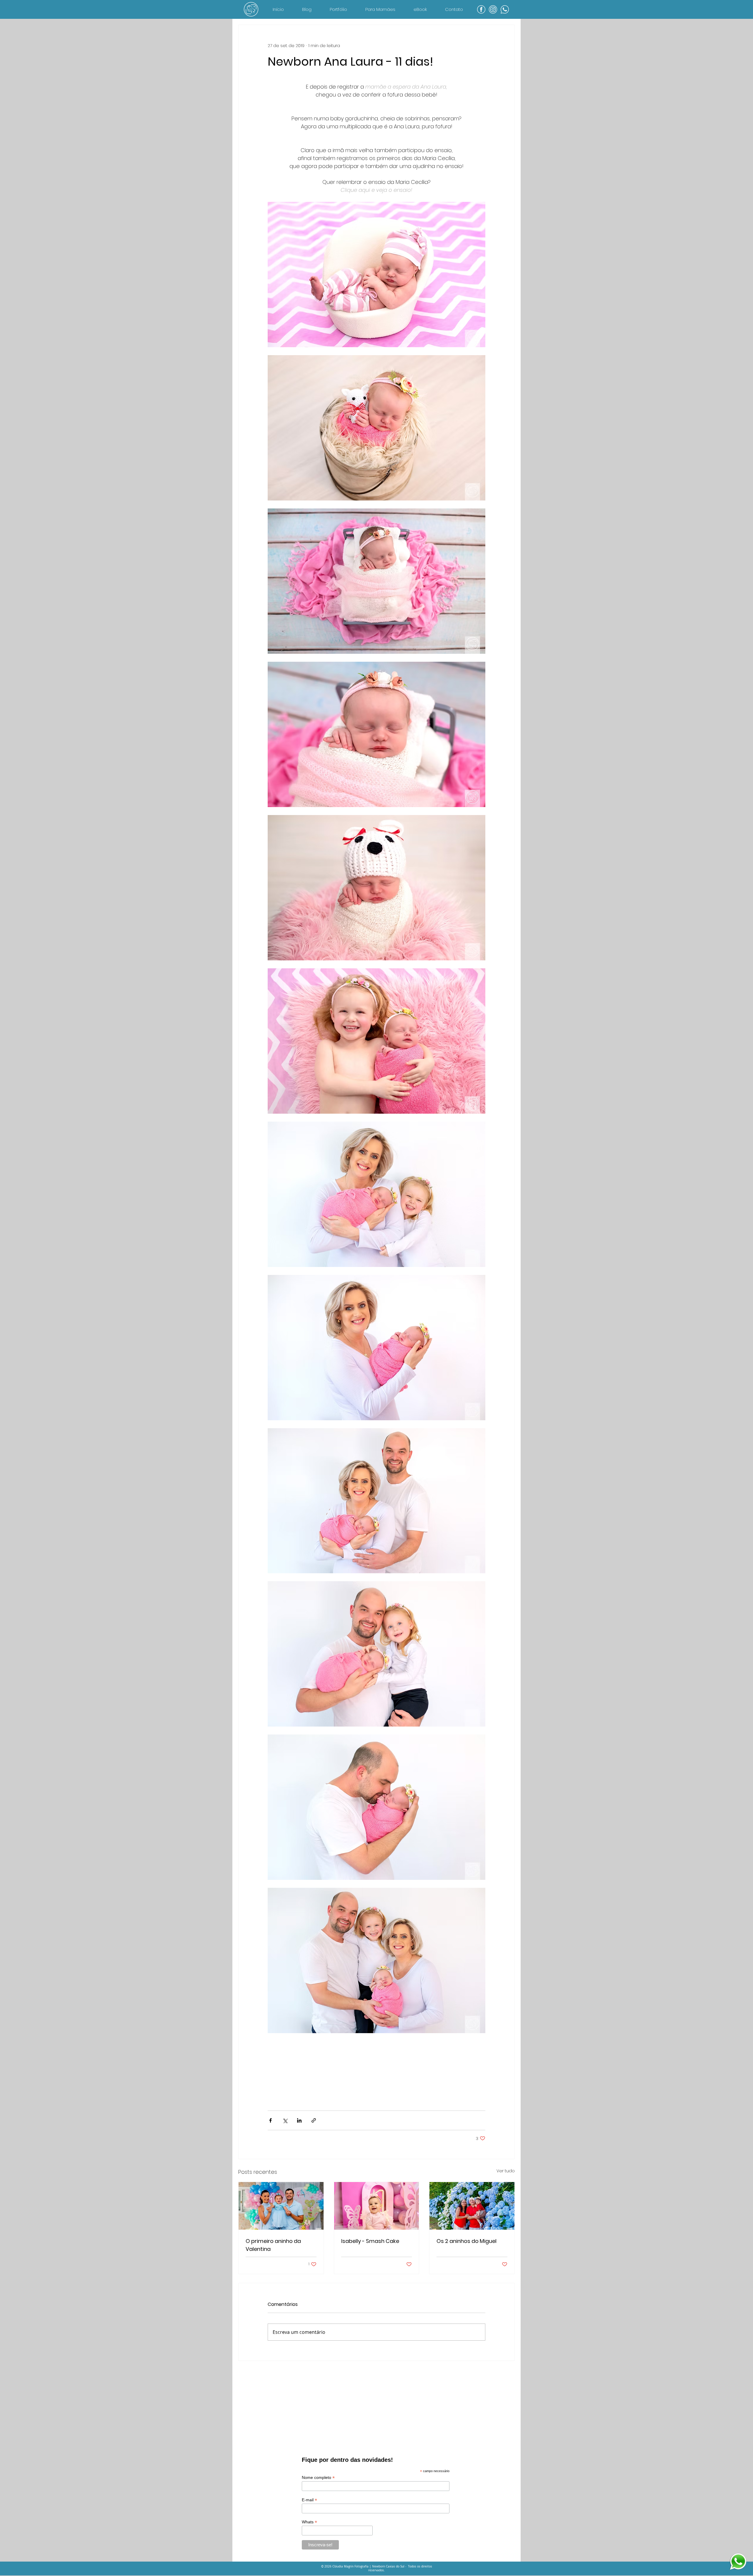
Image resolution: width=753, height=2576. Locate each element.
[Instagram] (493, 9)
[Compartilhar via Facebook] (270, 2120)
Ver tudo (506, 2171)
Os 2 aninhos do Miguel (467, 2241)
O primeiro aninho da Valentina (273, 2245)
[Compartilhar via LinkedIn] (299, 2120)
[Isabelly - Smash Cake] (377, 2206)
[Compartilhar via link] (314, 2120)
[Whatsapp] (505, 9)
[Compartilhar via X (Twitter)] (285, 2120)
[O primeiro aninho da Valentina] (281, 2206)
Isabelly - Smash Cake (370, 2241)
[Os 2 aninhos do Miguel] (472, 2206)
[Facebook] (481, 9)
